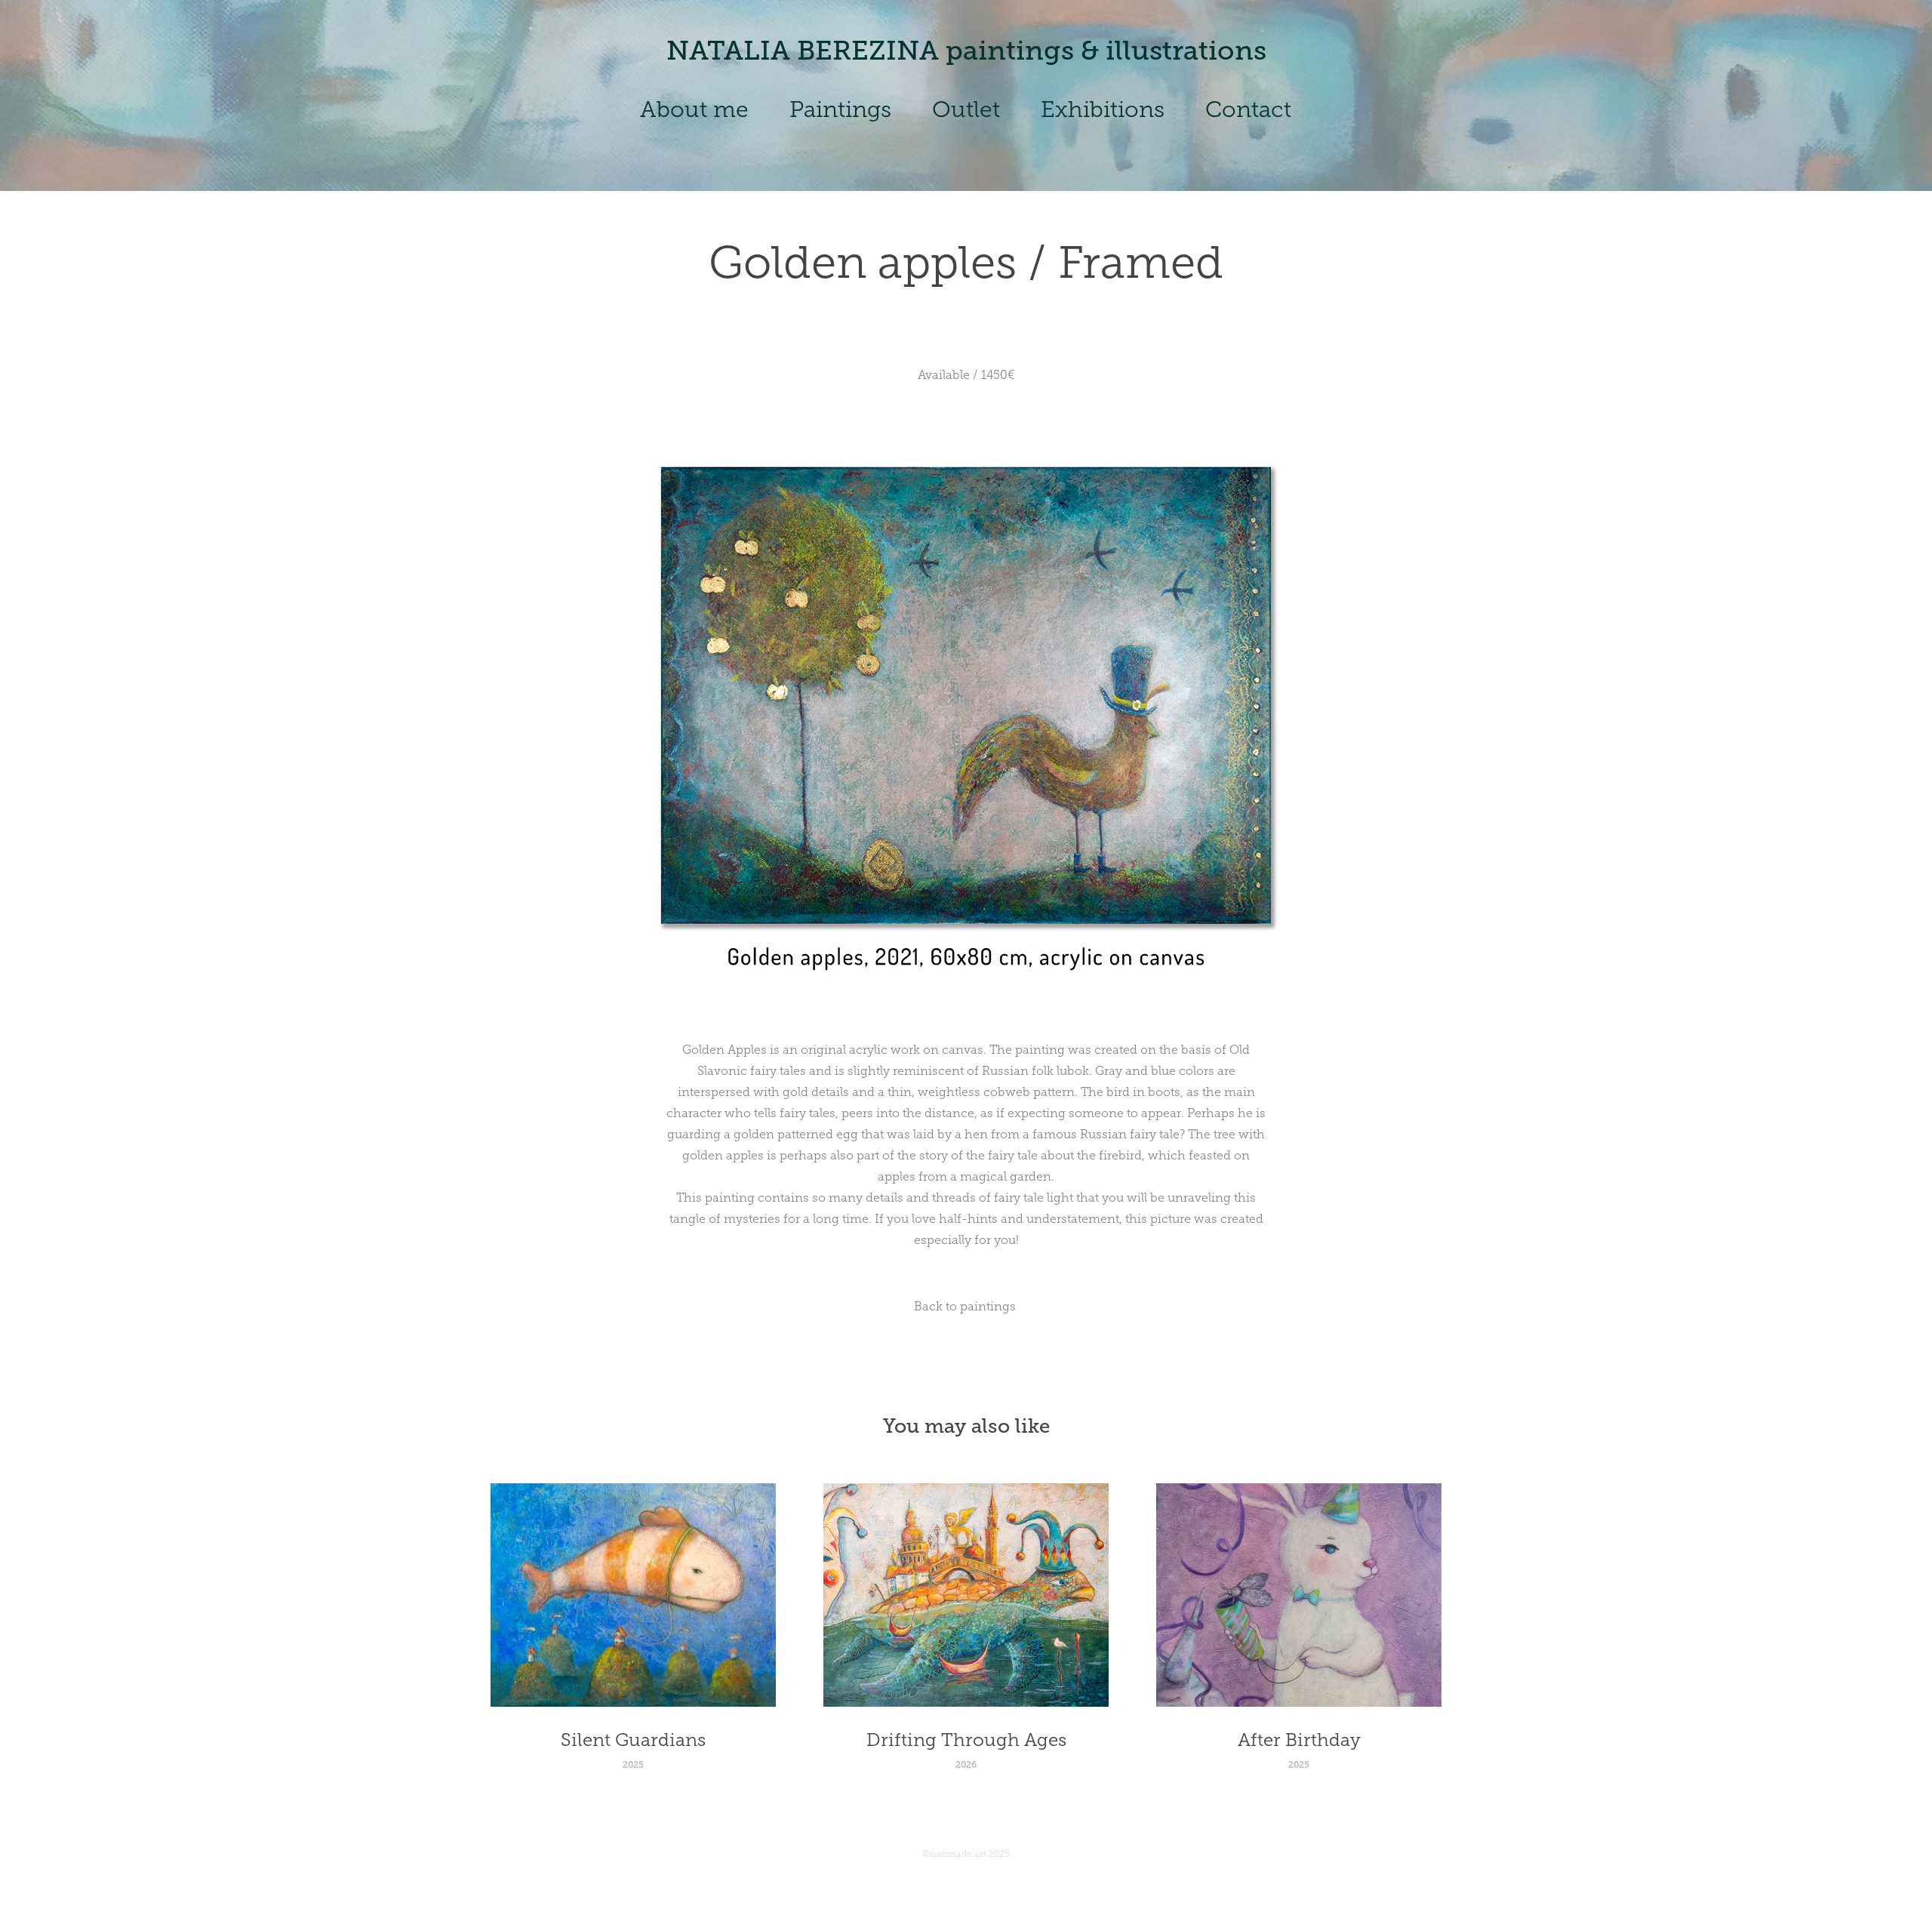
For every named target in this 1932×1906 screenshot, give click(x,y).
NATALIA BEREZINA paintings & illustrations (966, 51)
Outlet (966, 109)
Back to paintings (966, 1306)
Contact (1248, 109)
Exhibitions (1103, 109)
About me (694, 109)
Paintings (840, 109)
